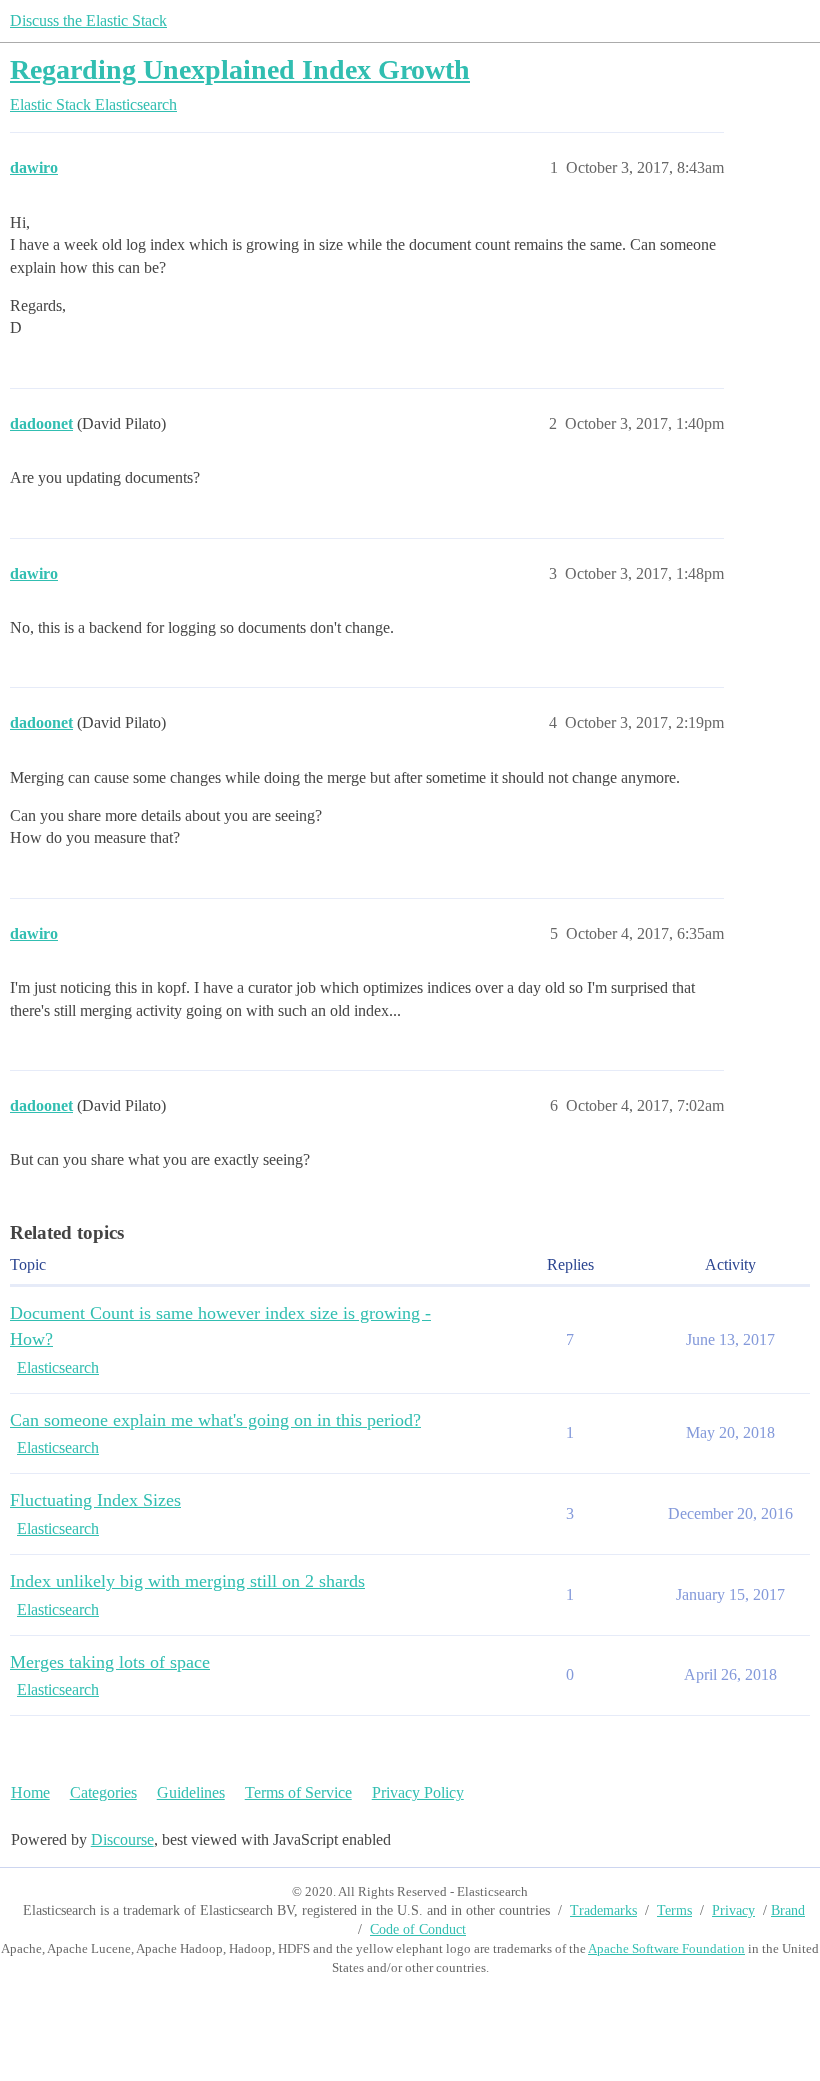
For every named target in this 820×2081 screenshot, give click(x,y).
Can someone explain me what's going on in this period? (215, 1420)
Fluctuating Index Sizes (95, 1500)
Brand (788, 1910)
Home (30, 1792)
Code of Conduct (418, 1929)
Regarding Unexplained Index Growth (240, 69)
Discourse (122, 1839)
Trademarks (603, 1910)
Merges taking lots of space (110, 1662)
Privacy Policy (418, 1792)
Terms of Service (298, 1792)
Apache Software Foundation (666, 1948)
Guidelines (191, 1792)
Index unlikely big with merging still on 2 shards (187, 1581)
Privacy (733, 1910)
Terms (674, 1910)
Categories (103, 1792)
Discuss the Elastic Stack (88, 20)
